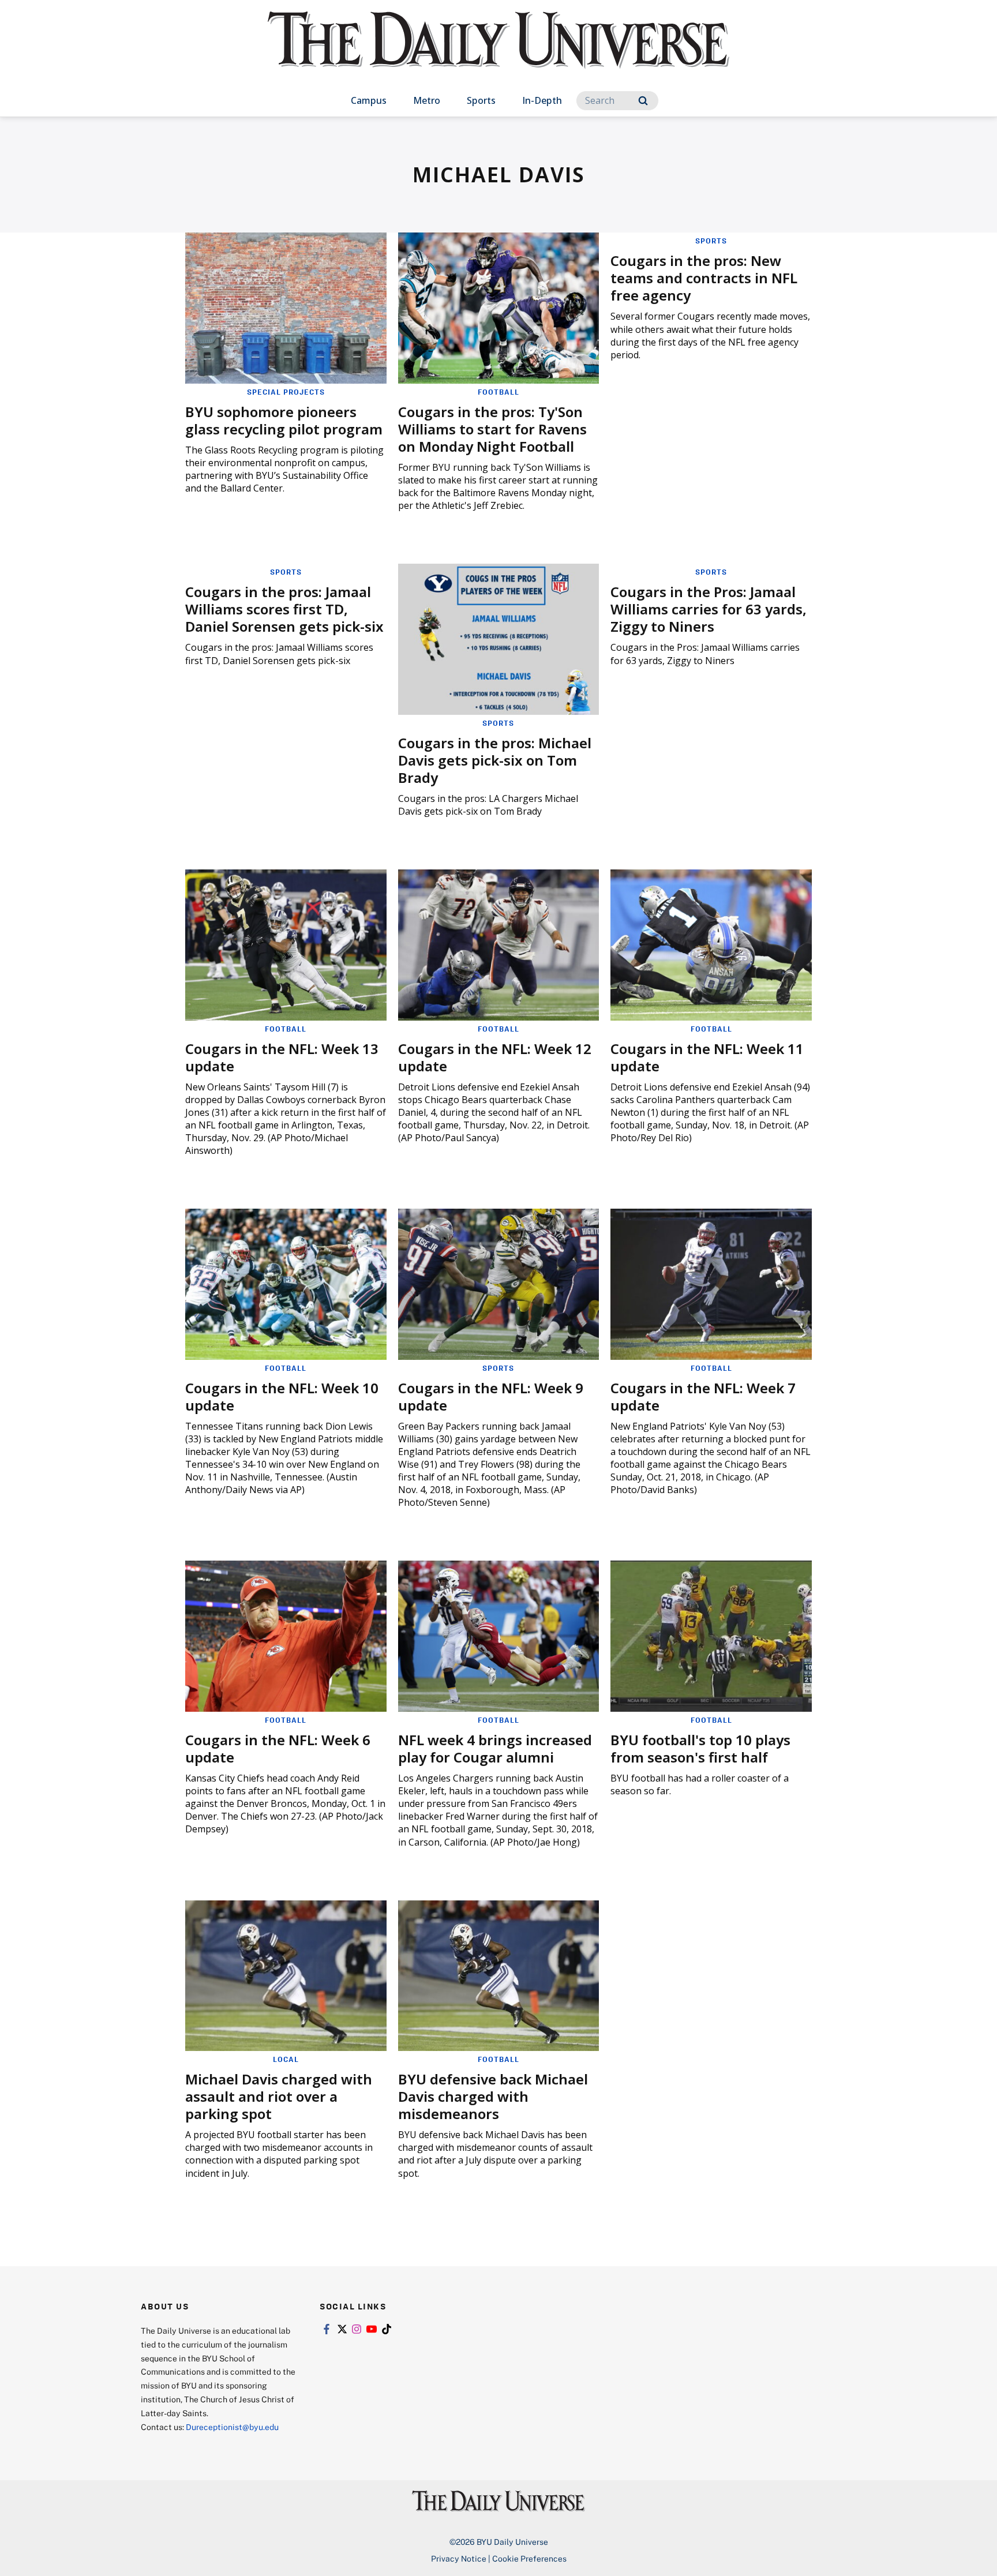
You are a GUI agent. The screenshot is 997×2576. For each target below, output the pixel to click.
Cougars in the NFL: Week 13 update (282, 1057)
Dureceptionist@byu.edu (232, 2427)
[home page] (498, 52)
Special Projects (286, 392)
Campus (369, 100)
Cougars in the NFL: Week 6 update (278, 1748)
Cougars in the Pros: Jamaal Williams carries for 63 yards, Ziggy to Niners (709, 609)
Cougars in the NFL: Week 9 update (491, 1396)
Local (286, 2059)
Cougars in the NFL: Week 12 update (495, 1057)
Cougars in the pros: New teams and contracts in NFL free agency (704, 278)
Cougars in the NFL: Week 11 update (707, 1057)
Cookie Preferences (529, 2558)
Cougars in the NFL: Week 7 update (703, 1396)
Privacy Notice (459, 2558)
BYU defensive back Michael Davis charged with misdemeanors (493, 2096)
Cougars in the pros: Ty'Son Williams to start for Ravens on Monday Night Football (492, 429)
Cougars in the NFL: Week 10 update (282, 1396)
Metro (427, 100)
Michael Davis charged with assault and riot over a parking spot (279, 2096)
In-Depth (542, 100)
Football (498, 392)
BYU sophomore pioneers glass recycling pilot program (284, 420)
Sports (481, 100)
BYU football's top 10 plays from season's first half (700, 1748)
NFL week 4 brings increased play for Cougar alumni (495, 1748)
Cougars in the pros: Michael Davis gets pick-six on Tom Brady (495, 760)
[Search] (643, 101)
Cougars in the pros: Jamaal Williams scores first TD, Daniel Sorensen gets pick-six (284, 609)
